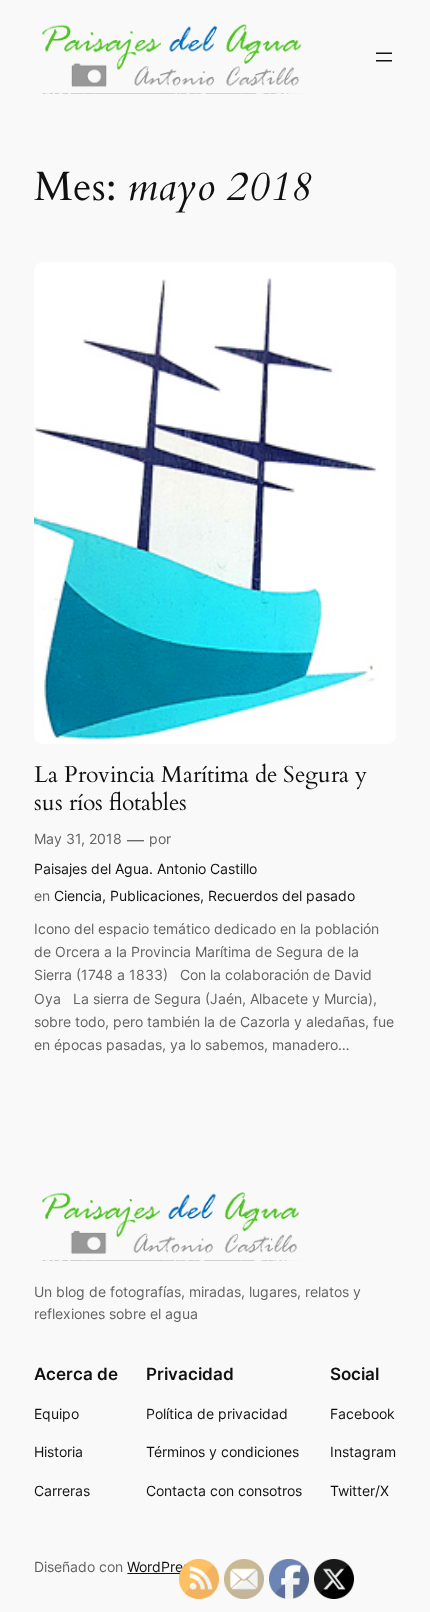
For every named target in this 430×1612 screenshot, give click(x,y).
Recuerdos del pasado (281, 895)
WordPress (162, 1566)
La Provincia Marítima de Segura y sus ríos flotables (200, 788)
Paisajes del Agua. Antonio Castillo (145, 868)
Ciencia (78, 895)
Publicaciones (155, 895)
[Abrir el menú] (384, 57)
